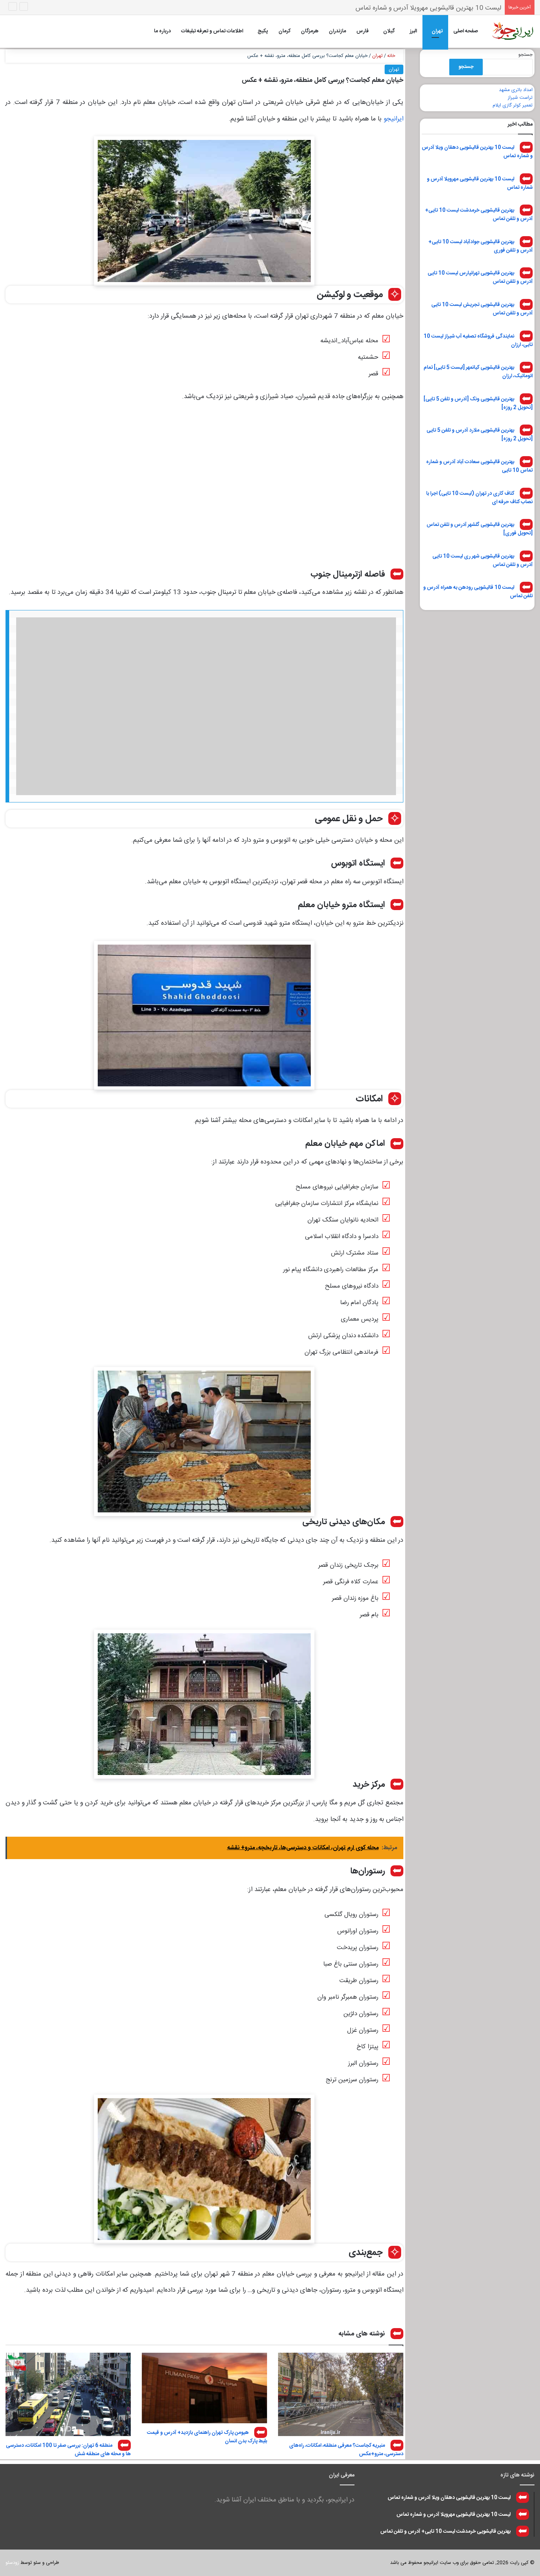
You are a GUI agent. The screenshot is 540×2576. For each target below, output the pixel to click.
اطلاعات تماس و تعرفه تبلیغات (212, 31)
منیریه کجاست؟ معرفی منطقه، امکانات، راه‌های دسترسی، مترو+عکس (346, 2450)
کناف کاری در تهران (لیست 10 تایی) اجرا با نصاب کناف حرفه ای (479, 497)
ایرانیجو (393, 119)
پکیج (263, 31)
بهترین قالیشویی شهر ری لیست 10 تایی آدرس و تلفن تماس (483, 560)
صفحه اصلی (466, 31)
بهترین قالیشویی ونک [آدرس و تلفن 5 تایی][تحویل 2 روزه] (478, 403)
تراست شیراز (520, 98)
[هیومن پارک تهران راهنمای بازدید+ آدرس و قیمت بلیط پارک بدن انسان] (204, 2388)
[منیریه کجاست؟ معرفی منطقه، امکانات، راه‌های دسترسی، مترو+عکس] (341, 2394)
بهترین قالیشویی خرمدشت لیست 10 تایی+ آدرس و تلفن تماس (417, 8)
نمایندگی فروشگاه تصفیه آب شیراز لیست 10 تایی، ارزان (478, 340)
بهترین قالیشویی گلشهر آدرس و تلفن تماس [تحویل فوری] (480, 529)
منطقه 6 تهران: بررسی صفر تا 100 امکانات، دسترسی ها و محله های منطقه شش (68, 2450)
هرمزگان (310, 31)
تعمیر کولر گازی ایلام (513, 105)
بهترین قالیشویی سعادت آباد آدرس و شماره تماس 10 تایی (479, 466)
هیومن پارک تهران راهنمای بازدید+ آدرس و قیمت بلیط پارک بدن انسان (207, 2437)
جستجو (525, 55)
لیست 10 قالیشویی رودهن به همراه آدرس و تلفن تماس (478, 592)
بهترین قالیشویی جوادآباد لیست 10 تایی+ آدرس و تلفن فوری (480, 246)
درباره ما (162, 31)
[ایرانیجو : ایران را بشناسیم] (512, 31)
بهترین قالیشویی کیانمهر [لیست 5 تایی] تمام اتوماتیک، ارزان (478, 372)
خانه (392, 56)
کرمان (285, 31)
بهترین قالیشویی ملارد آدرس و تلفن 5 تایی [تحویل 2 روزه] (480, 435)
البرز (413, 31)
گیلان (389, 31)
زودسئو (12, 2563)
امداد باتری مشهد (516, 90)
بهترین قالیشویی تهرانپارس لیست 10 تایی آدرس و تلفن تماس (480, 277)
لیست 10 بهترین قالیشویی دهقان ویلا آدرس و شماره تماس (477, 152)
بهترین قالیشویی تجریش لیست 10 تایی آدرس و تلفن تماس (482, 309)
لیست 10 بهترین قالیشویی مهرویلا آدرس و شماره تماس (480, 183)
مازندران (337, 31)
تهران (437, 31)
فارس (363, 31)
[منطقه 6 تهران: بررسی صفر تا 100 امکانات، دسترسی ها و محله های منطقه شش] (68, 2394)
